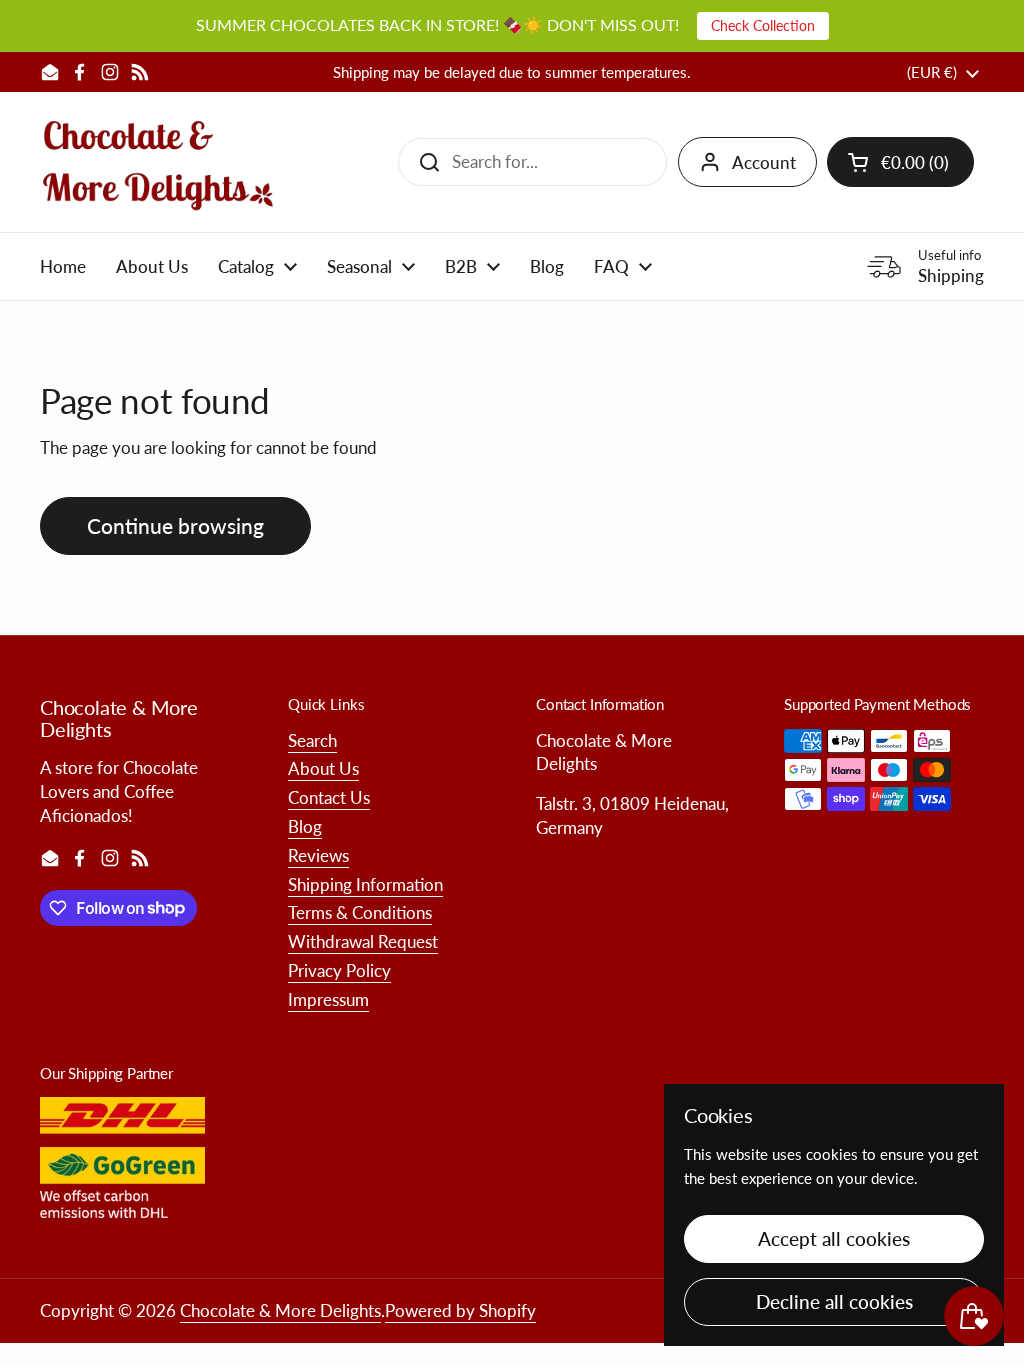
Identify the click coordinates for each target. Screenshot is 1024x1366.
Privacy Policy (339, 970)
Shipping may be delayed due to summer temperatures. (512, 72)
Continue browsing (175, 526)
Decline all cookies (834, 1301)
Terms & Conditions (360, 912)
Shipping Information (365, 884)
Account (764, 162)
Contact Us (329, 797)
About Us (323, 768)
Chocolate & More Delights (280, 1310)
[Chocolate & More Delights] (158, 162)
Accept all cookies (834, 1238)
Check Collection (763, 25)
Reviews (318, 855)
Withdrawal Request (363, 941)
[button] (900, 162)
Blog (305, 826)
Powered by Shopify (460, 1310)
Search (312, 740)
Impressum (328, 999)
